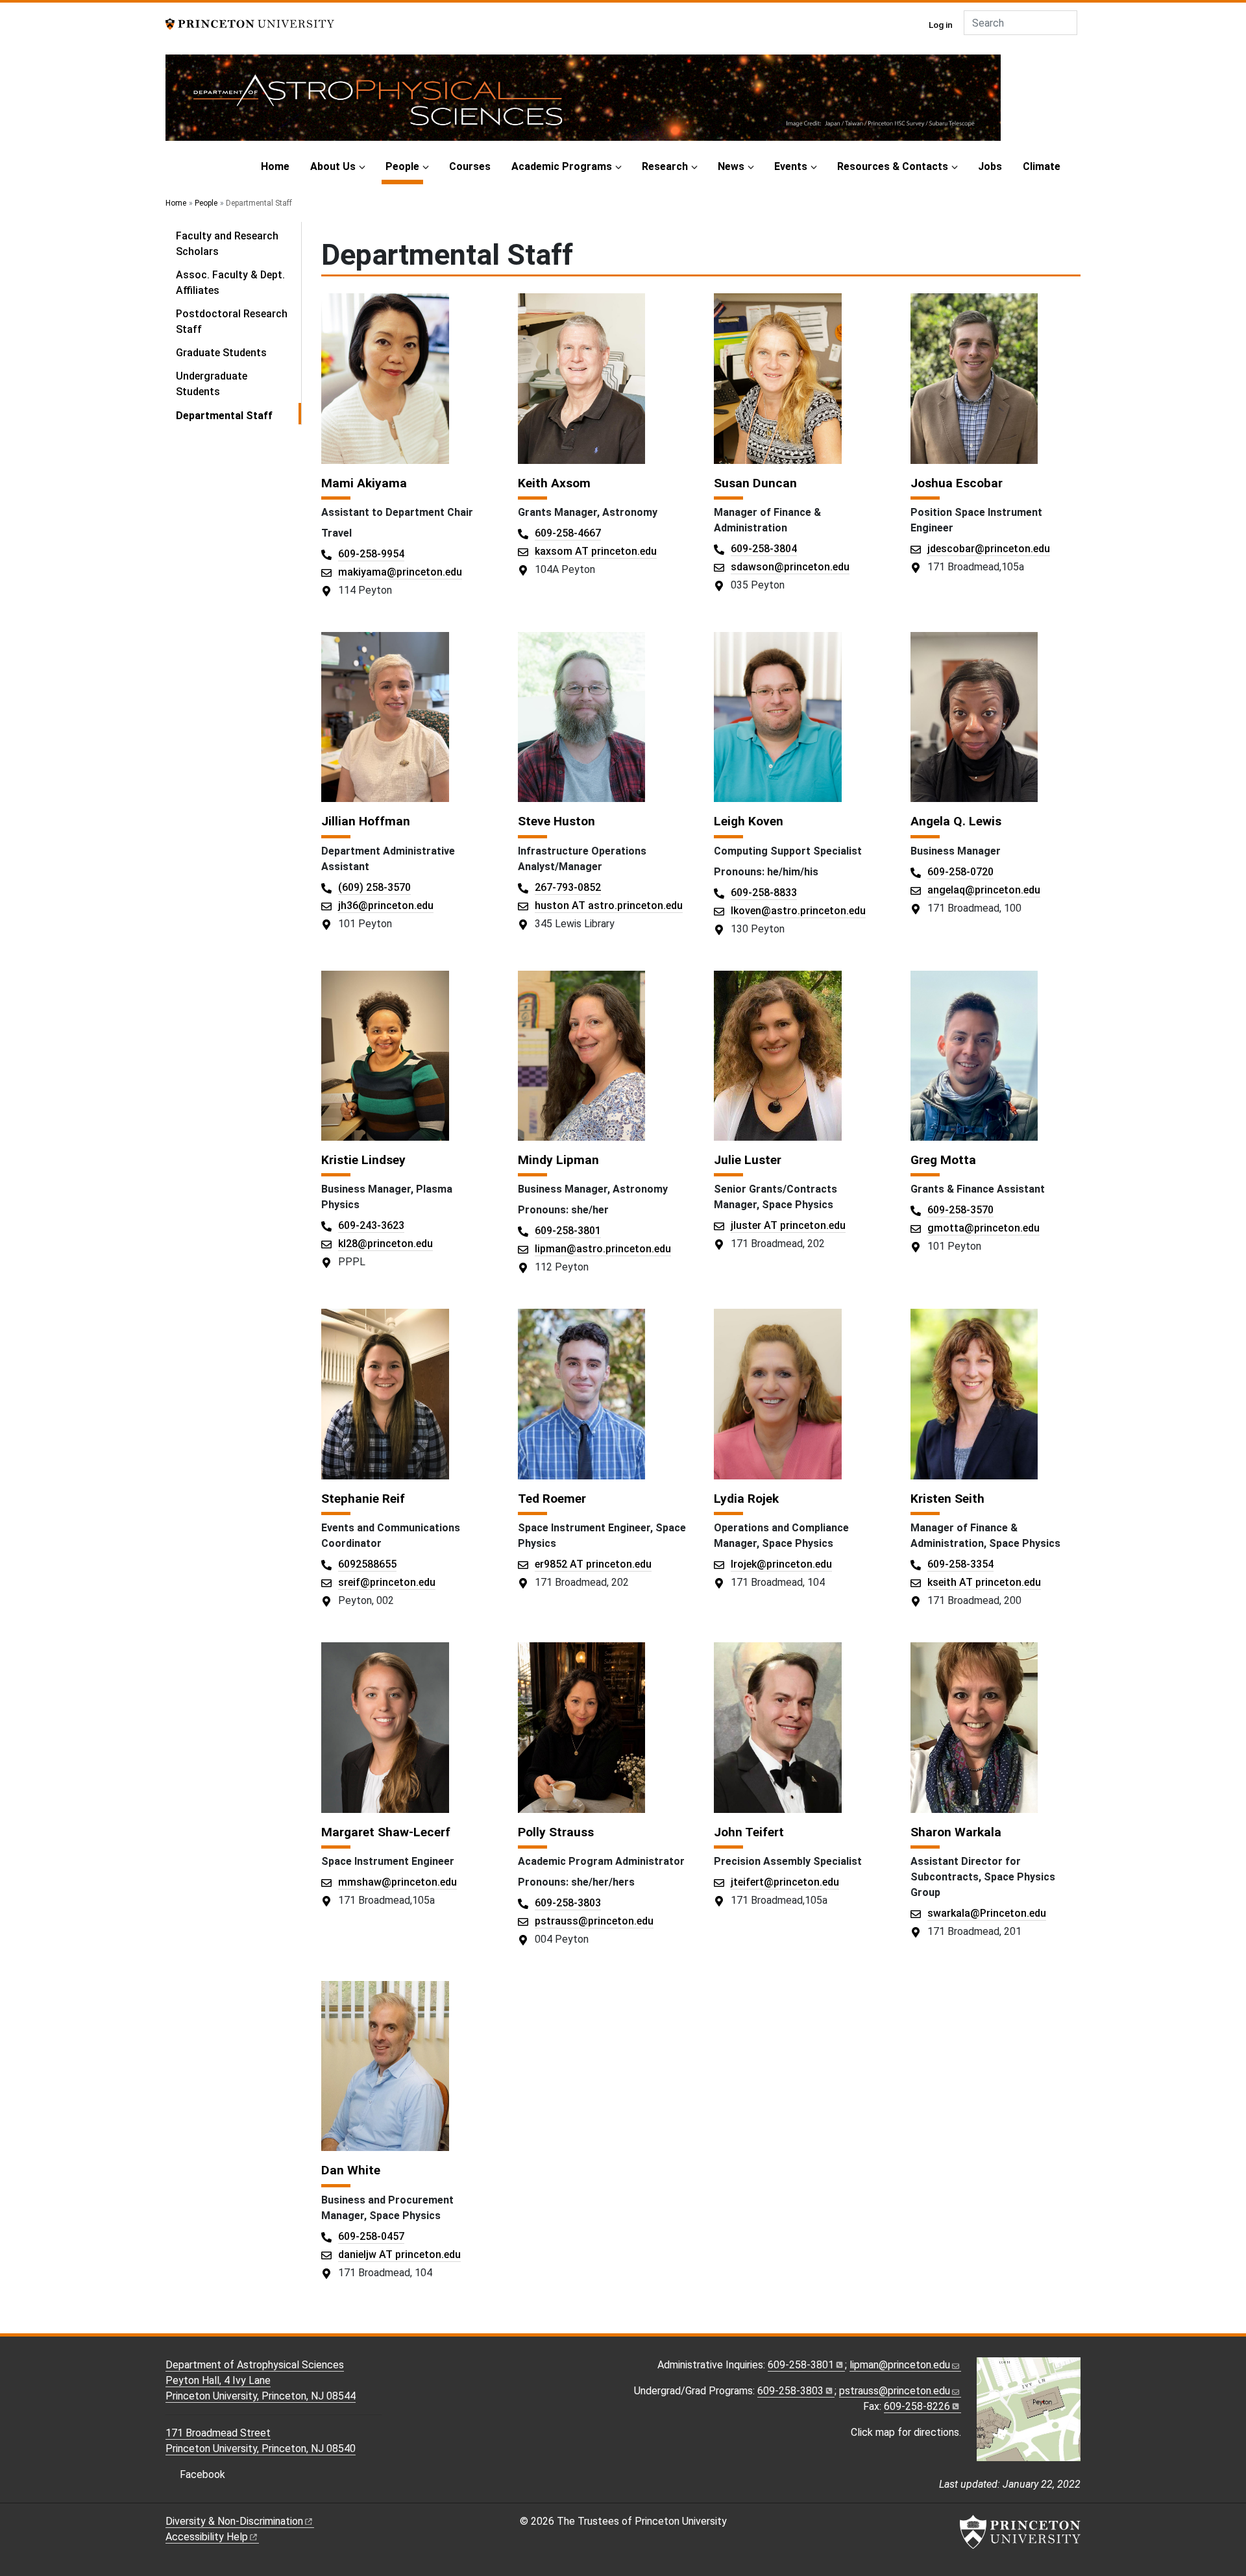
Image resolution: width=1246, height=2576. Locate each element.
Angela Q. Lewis (956, 821)
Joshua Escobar (957, 483)
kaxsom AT (596, 551)
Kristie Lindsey (363, 1160)
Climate (1042, 166)
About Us (333, 166)
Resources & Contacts (893, 166)
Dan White (351, 2170)
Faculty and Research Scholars (227, 244)
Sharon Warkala (956, 1832)
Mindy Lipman (558, 1160)
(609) (374, 887)
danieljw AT (399, 2254)
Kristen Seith (947, 1499)
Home (275, 166)
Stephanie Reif (363, 1499)
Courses (470, 166)
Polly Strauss (556, 1832)
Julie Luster (748, 1160)
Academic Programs (562, 166)
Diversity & (234, 2521)
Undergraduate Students (212, 384)
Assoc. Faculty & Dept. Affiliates (230, 283)
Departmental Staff (238, 415)
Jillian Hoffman (366, 821)
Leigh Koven (749, 821)
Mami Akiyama (364, 483)
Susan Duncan (755, 483)
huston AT (609, 905)
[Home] (583, 103)
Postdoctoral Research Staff (232, 322)
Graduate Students (221, 353)
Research (665, 166)
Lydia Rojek (746, 1499)
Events (791, 166)
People (404, 166)
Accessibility (207, 2537)
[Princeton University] (250, 23)
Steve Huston (556, 821)
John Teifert (749, 1832)
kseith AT (984, 1582)
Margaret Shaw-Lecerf (386, 1832)
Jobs (990, 166)
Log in (941, 25)
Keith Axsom (554, 483)
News (731, 166)
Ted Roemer (552, 1499)
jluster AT (788, 1225)
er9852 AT (593, 1564)
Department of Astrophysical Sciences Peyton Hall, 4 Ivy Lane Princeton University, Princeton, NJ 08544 (261, 2380)
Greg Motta (943, 1160)
